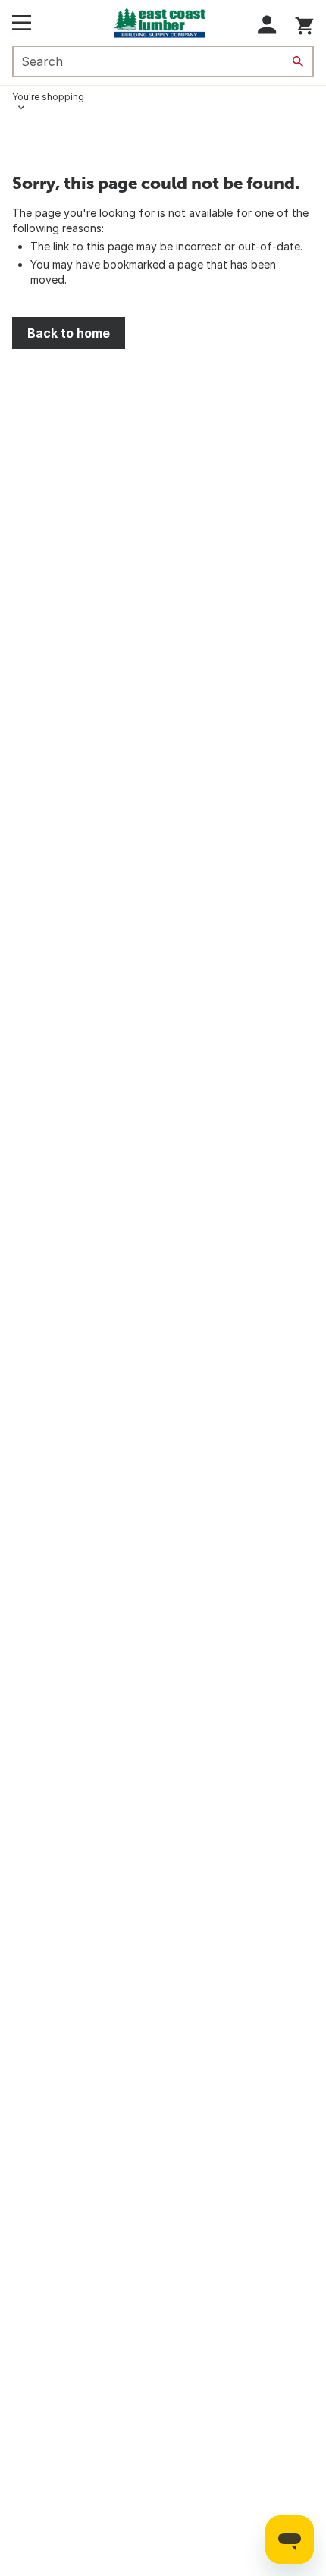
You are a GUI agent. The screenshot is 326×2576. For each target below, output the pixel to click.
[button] (267, 25)
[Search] (298, 61)
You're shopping (48, 97)
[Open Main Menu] (22, 23)
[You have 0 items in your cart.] (304, 23)
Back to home (69, 333)
